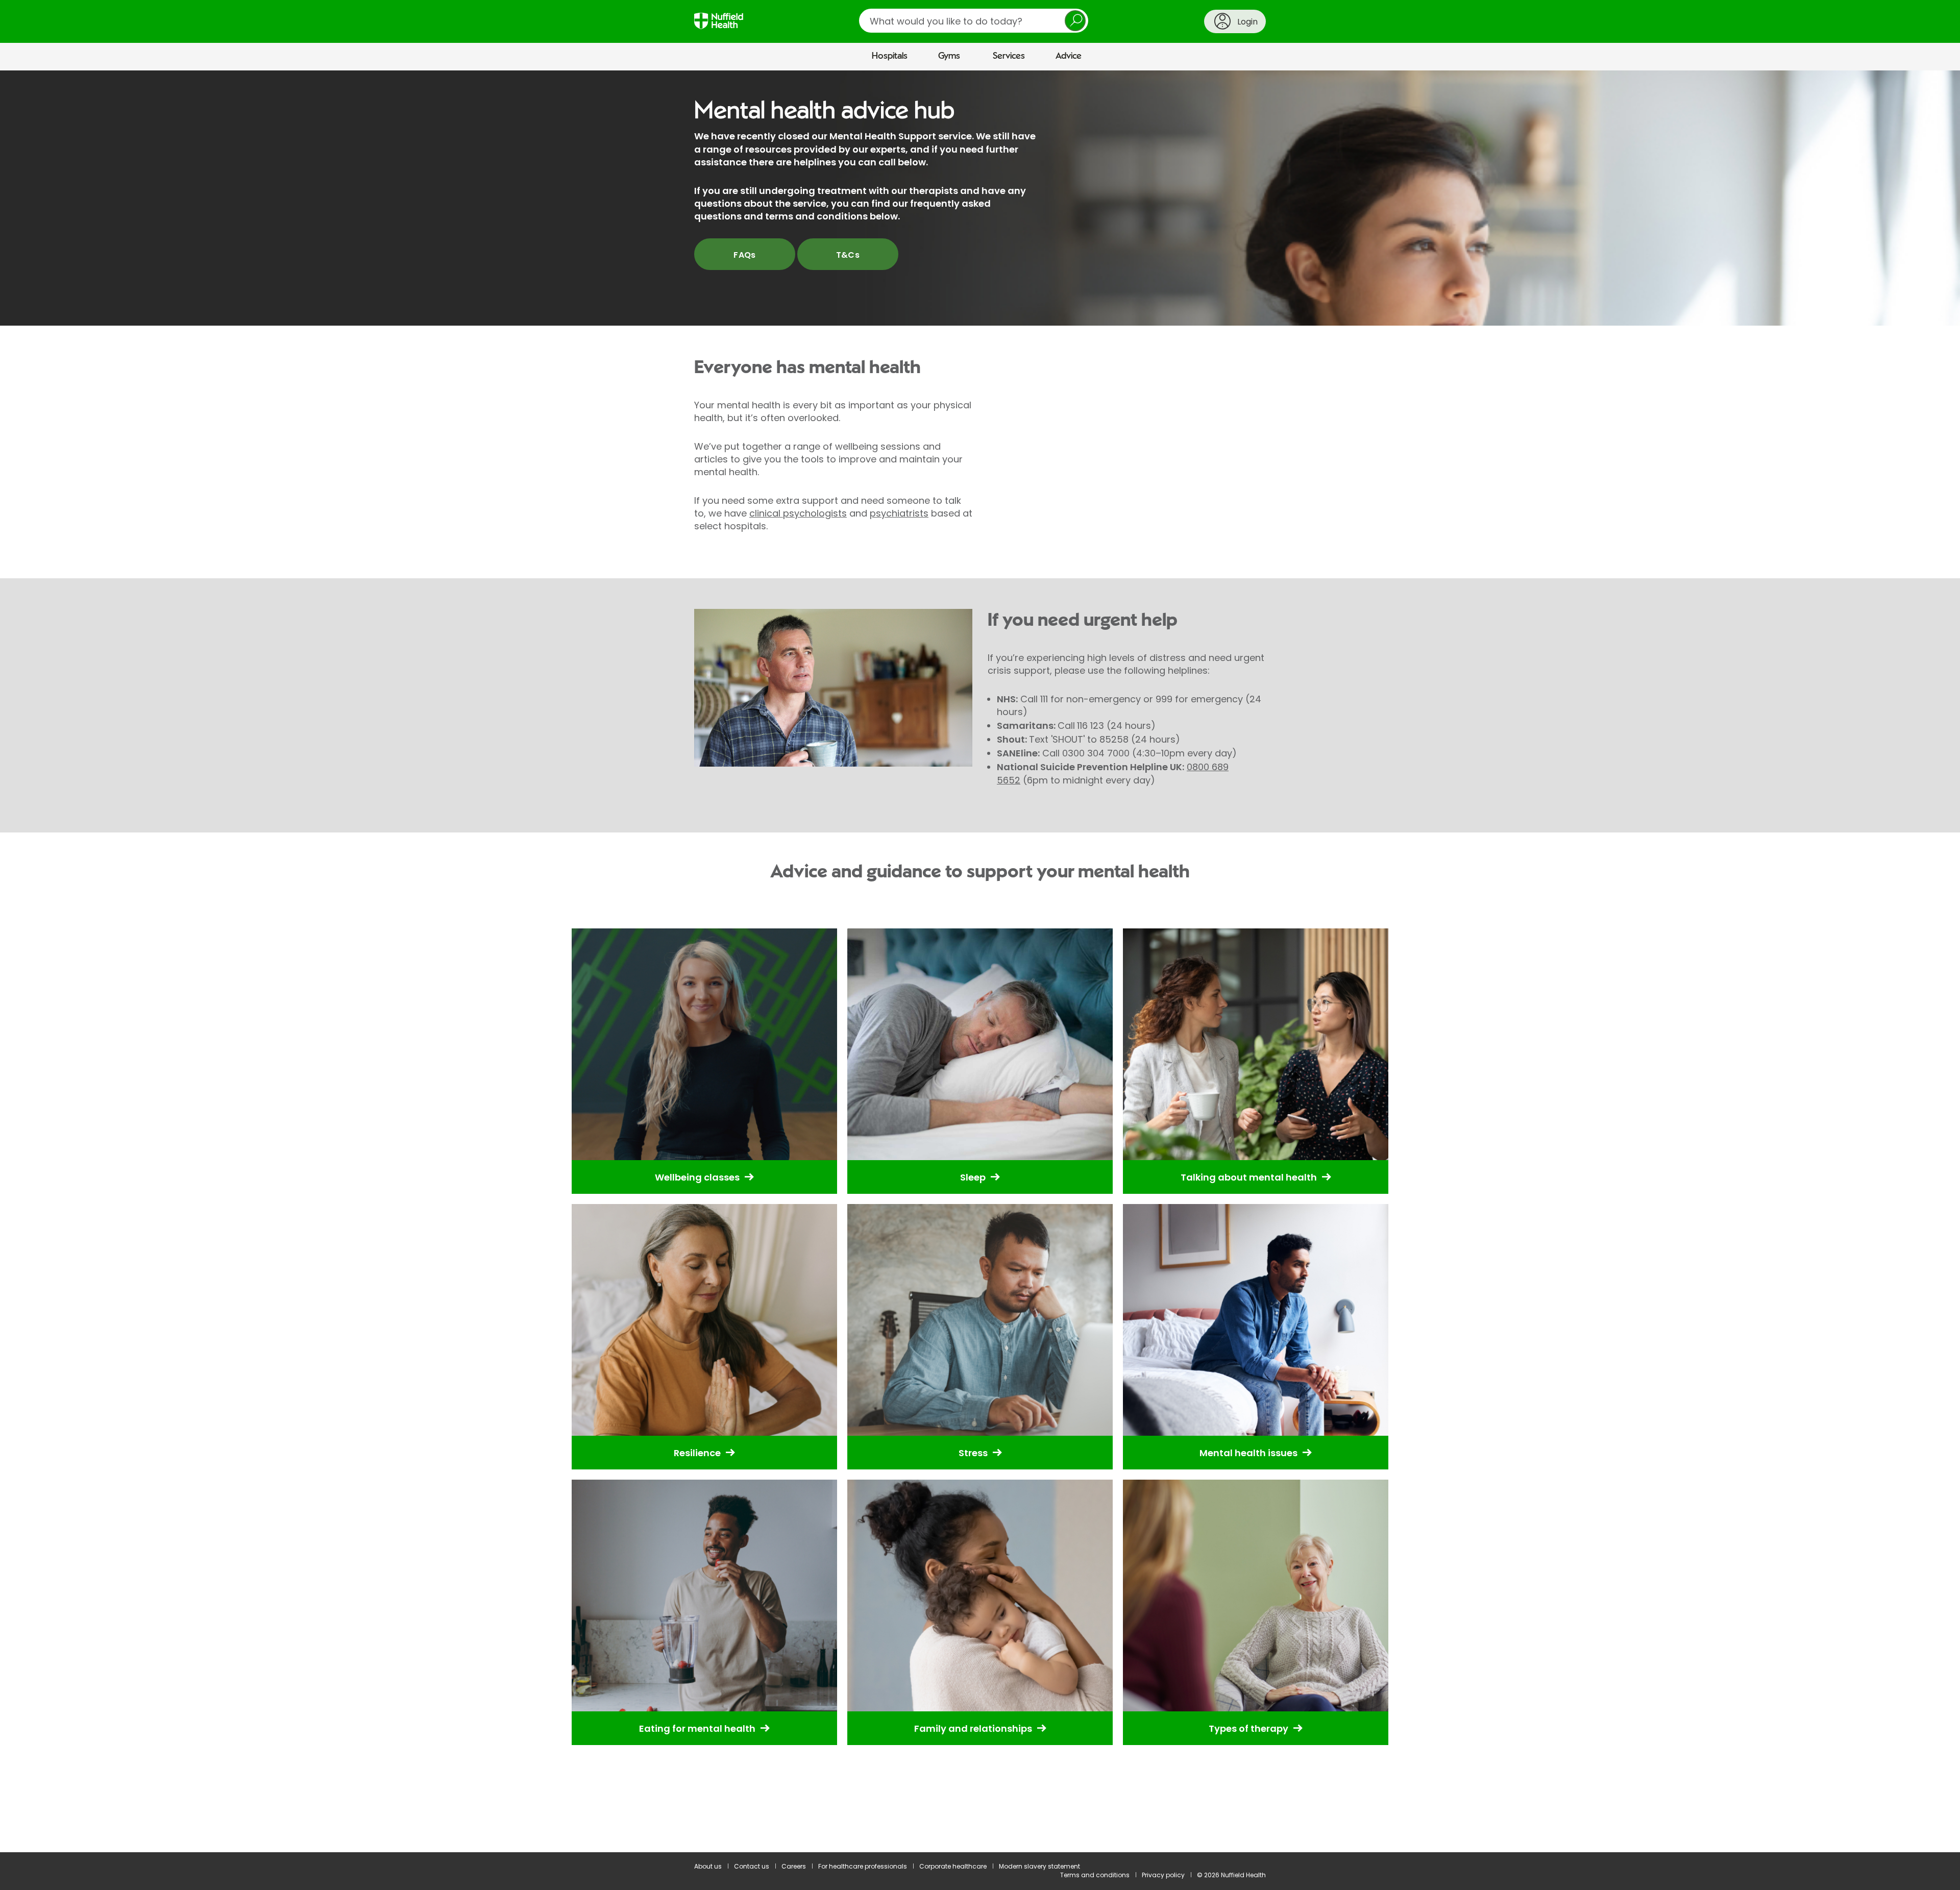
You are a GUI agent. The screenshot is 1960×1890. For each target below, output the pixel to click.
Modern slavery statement (1039, 1866)
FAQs (745, 255)
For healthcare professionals (863, 1866)
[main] (980, 961)
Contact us (752, 1866)
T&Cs (848, 255)
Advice (1069, 56)
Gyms (949, 56)
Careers (794, 1866)
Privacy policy (1163, 1875)
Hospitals (890, 56)
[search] (974, 21)
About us (708, 1866)
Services (1009, 56)
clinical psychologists (798, 513)
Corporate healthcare (953, 1866)
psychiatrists (899, 513)
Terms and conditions (1095, 1875)
